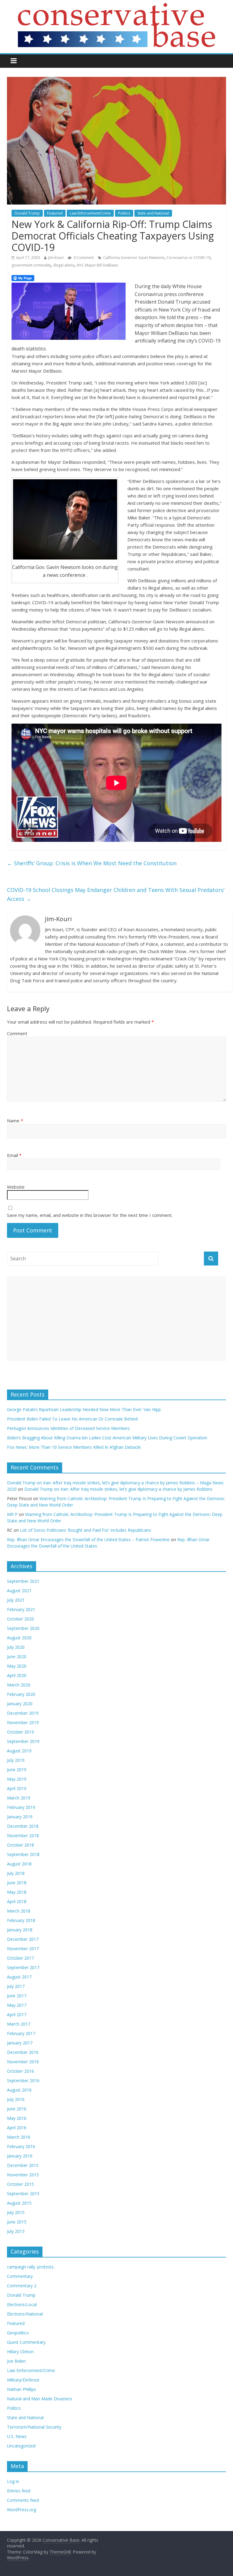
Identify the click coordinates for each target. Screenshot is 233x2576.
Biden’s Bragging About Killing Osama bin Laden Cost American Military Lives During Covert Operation (107, 1438)
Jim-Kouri (56, 258)
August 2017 (19, 1977)
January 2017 (20, 2043)
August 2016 (19, 2090)
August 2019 (19, 1751)
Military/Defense (23, 2380)
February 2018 (21, 1920)
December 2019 (23, 1713)
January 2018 (20, 1930)
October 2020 (20, 1619)
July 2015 (16, 2212)
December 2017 (23, 1939)
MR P (12, 1514)
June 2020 (17, 1656)
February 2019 (21, 1807)
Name (15, 1121)
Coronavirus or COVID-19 (188, 258)
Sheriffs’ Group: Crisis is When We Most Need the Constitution (92, 863)
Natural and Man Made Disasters (40, 2399)
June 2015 (17, 2222)
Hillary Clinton (20, 2352)
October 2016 (20, 2071)
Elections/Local (22, 2304)
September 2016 (23, 2080)
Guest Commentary (26, 2342)
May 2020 (17, 1666)
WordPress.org (22, 2510)
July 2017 (16, 1986)
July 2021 (16, 1600)
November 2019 (23, 1722)
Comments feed (23, 2500)
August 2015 (19, 2203)
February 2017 (21, 2033)
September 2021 (23, 1581)
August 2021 (19, 1591)
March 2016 (19, 2137)
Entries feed (19, 2491)
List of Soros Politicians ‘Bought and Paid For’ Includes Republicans (86, 1530)
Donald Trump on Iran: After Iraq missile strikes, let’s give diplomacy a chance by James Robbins (118, 1489)
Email (14, 1155)
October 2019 (20, 1732)
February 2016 (21, 2146)
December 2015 (23, 2165)
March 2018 (19, 1911)
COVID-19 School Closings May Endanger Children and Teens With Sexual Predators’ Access (116, 894)
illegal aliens (64, 265)
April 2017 (17, 2015)
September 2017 (23, 1967)
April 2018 (17, 1901)
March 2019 (19, 1798)
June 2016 (17, 2109)
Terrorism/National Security (34, 2427)
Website (16, 1187)
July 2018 (16, 1873)
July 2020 (16, 1647)
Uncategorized (21, 2446)
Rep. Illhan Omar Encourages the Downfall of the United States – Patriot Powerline (88, 1539)
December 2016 (23, 2052)
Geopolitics (18, 2333)
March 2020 (19, 1685)
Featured (55, 213)
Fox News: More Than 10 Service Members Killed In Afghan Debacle (74, 1447)
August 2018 (19, 1864)
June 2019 (17, 1770)
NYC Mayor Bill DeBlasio (98, 265)
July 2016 (16, 2099)
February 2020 (21, 1694)
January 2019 (20, 1817)
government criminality (31, 265)
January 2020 (20, 1704)
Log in (13, 2481)
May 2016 (17, 2118)
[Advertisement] (116, 1319)
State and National (153, 213)
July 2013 (16, 2231)
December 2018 (23, 1826)
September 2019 (23, 1741)
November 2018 (23, 1836)
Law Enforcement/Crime (90, 213)
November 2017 (23, 1949)
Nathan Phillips (22, 2389)
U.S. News (17, 2436)
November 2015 (23, 2175)
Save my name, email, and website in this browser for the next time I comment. (90, 1215)
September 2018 (23, 1854)
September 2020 (23, 1628)
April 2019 (17, 1788)
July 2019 (16, 1760)
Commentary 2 (22, 2286)
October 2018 (20, 1845)
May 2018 (17, 1892)
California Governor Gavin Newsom (134, 258)
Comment (17, 1033)
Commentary (20, 2276)
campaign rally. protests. (31, 2267)
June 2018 (17, 1883)
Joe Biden (16, 2361)
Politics (124, 213)
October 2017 (20, 1958)
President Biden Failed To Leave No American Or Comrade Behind (72, 1419)
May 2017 (17, 2005)
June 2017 (17, 1996)
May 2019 (17, 1779)
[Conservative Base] (116, 7)
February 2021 (21, 1609)
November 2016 (23, 2062)
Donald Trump (27, 213)
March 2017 (19, 2024)
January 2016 (20, 2156)
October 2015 (20, 2184)
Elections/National (25, 2314)
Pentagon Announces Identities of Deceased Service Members (68, 1428)
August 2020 (19, 1638)
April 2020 (17, 1675)
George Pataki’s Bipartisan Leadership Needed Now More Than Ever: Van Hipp (85, 1409)
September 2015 (23, 2194)
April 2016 (17, 2128)
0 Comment (83, 258)
